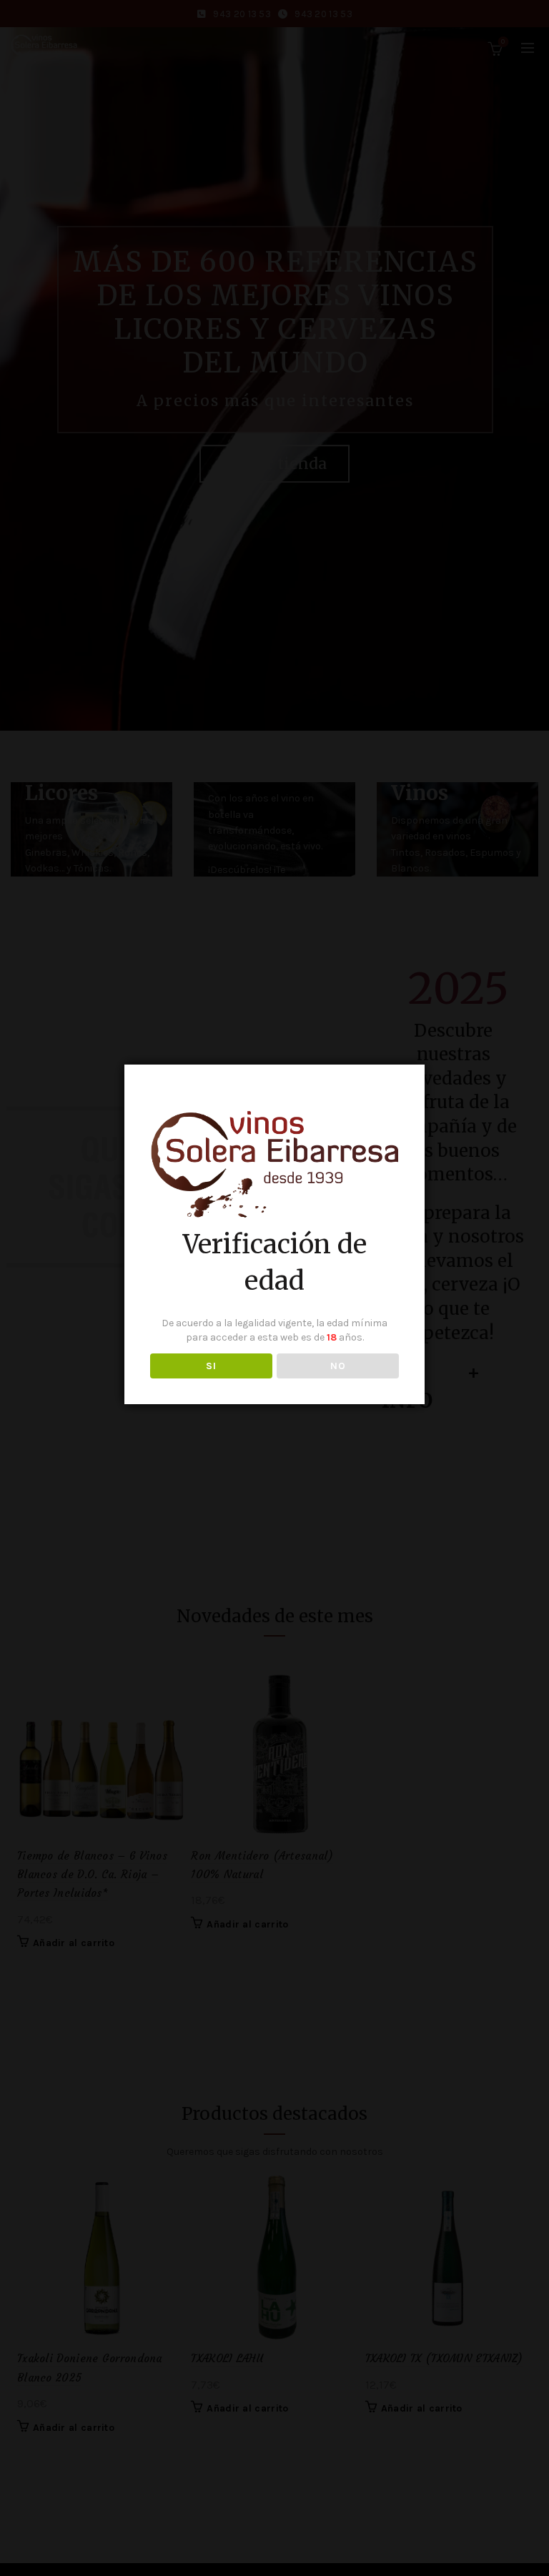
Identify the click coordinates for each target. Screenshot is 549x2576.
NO (338, 1366)
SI (211, 1366)
